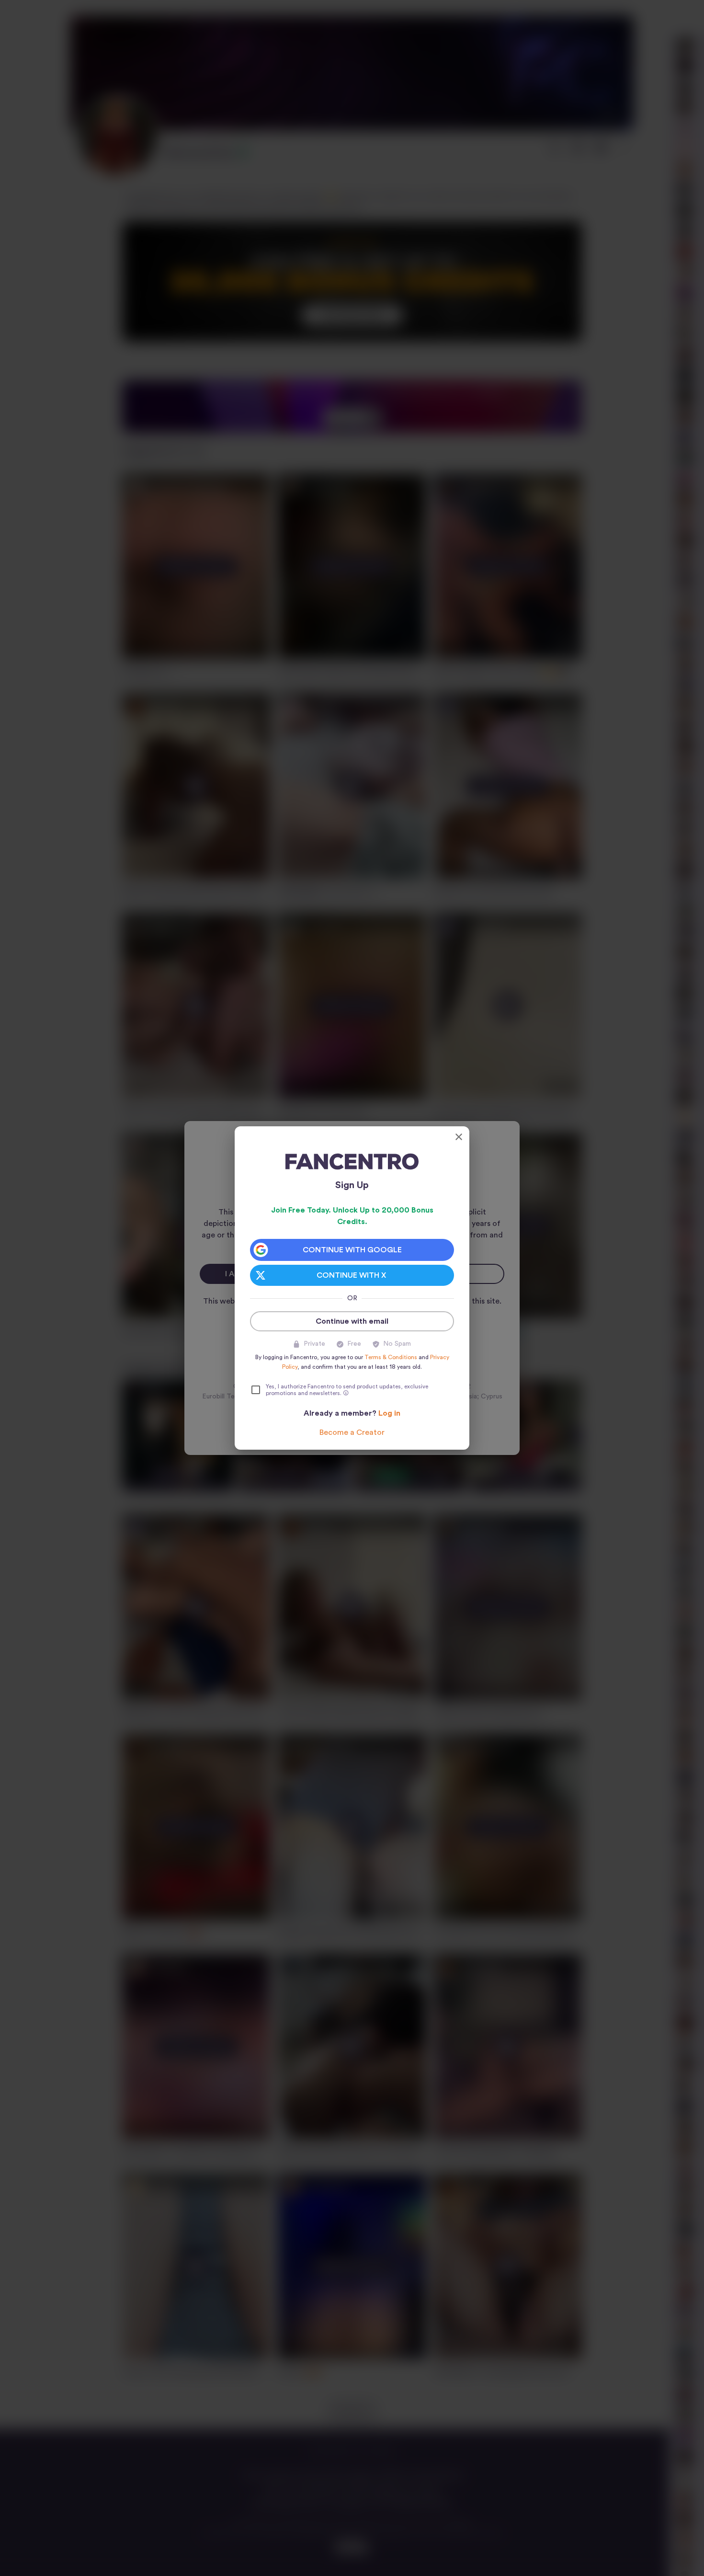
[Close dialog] (459, 1137)
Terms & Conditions (391, 1357)
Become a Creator (352, 1432)
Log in (389, 1413)
